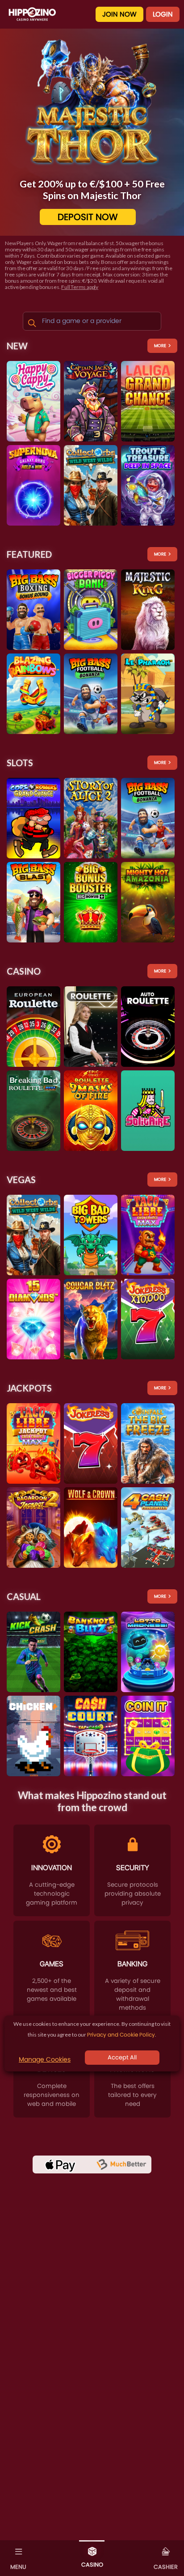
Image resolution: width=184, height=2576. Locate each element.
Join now (119, 14)
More (160, 346)
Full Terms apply (80, 287)
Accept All (122, 2057)
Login (163, 14)
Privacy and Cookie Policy (121, 2035)
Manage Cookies (45, 2059)
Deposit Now (88, 217)
